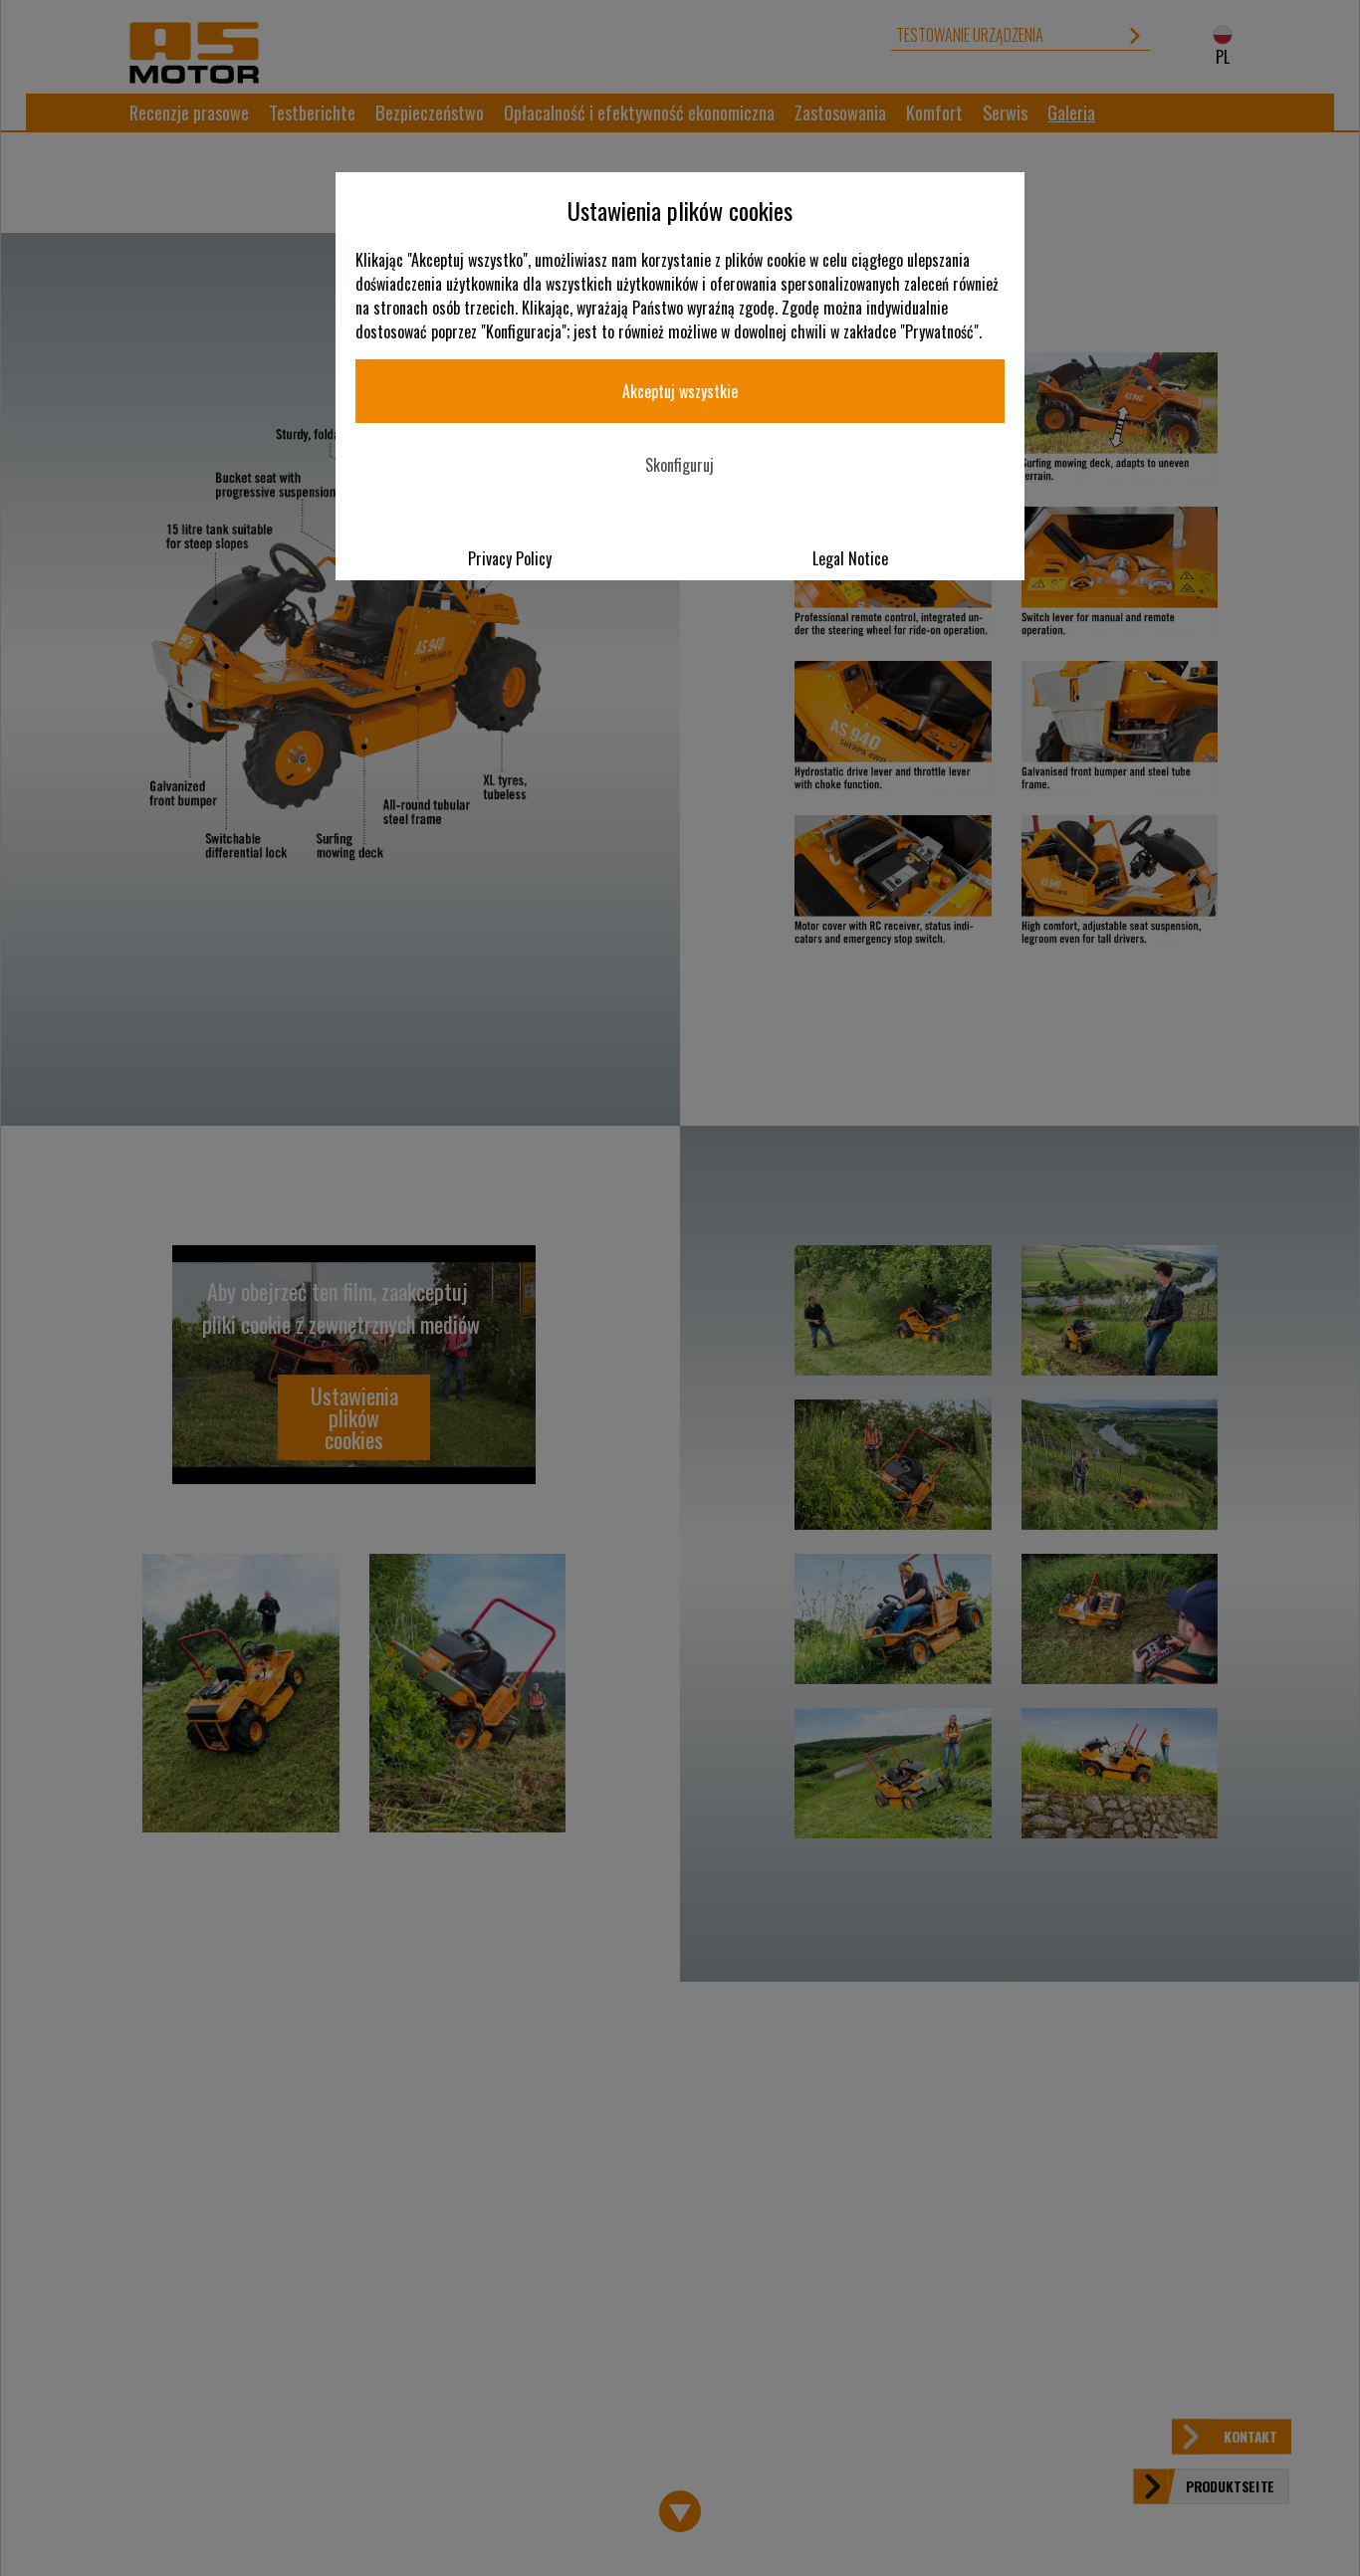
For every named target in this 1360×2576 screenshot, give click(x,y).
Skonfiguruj (680, 465)
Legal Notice (850, 558)
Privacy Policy (510, 558)
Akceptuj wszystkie (680, 391)
